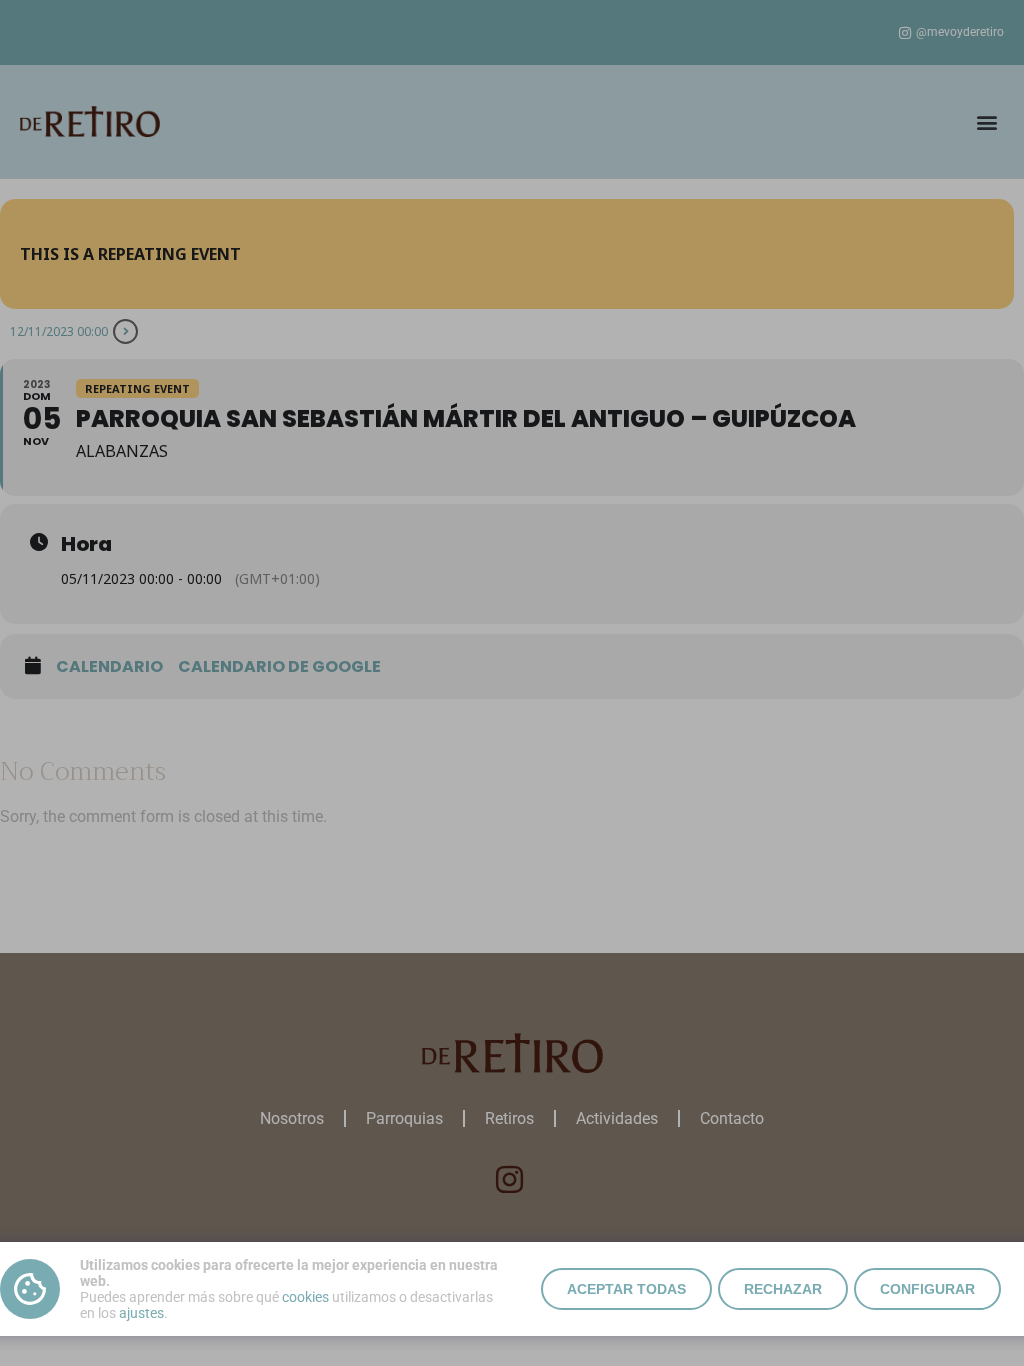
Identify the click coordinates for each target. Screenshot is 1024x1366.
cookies (305, 1297)
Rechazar (783, 1289)
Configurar (927, 1289)
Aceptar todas (626, 1289)
